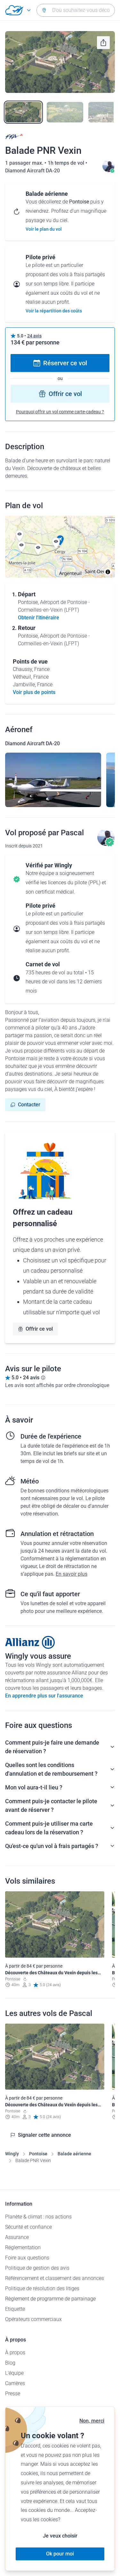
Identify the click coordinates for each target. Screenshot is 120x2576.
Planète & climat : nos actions (38, 2217)
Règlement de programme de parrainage (50, 2299)
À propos (15, 2353)
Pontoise (38, 2154)
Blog (10, 2363)
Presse (13, 2394)
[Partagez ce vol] (103, 43)
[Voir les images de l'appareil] (53, 780)
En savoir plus (72, 1574)
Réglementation (23, 2247)
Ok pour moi (60, 2554)
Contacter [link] (29, 1105)
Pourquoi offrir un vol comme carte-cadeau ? (60, 412)
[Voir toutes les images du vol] (60, 62)
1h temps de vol (67, 163)
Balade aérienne (74, 2154)
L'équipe (14, 2373)
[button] (20, 536)
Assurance (17, 2237)
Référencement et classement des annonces (55, 2278)
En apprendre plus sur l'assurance (44, 1696)
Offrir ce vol (65, 394)
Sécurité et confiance (28, 2227)
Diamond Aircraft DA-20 (32, 171)
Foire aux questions (27, 2258)
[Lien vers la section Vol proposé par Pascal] (108, 171)
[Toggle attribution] (108, 572)
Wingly (12, 2154)
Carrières (15, 2383)
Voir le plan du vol (44, 229)
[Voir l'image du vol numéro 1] (23, 112)
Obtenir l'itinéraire (39, 618)
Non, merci (92, 2421)
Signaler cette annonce (44, 2135)
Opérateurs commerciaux (33, 2319)
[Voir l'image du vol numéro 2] (65, 112)
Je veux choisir (60, 2536)
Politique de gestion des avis (37, 2268)
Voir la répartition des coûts (54, 311)
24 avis (34, 336)
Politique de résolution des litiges (42, 2288)
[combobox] (76, 10)
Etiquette (15, 2309)
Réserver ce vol (65, 363)
